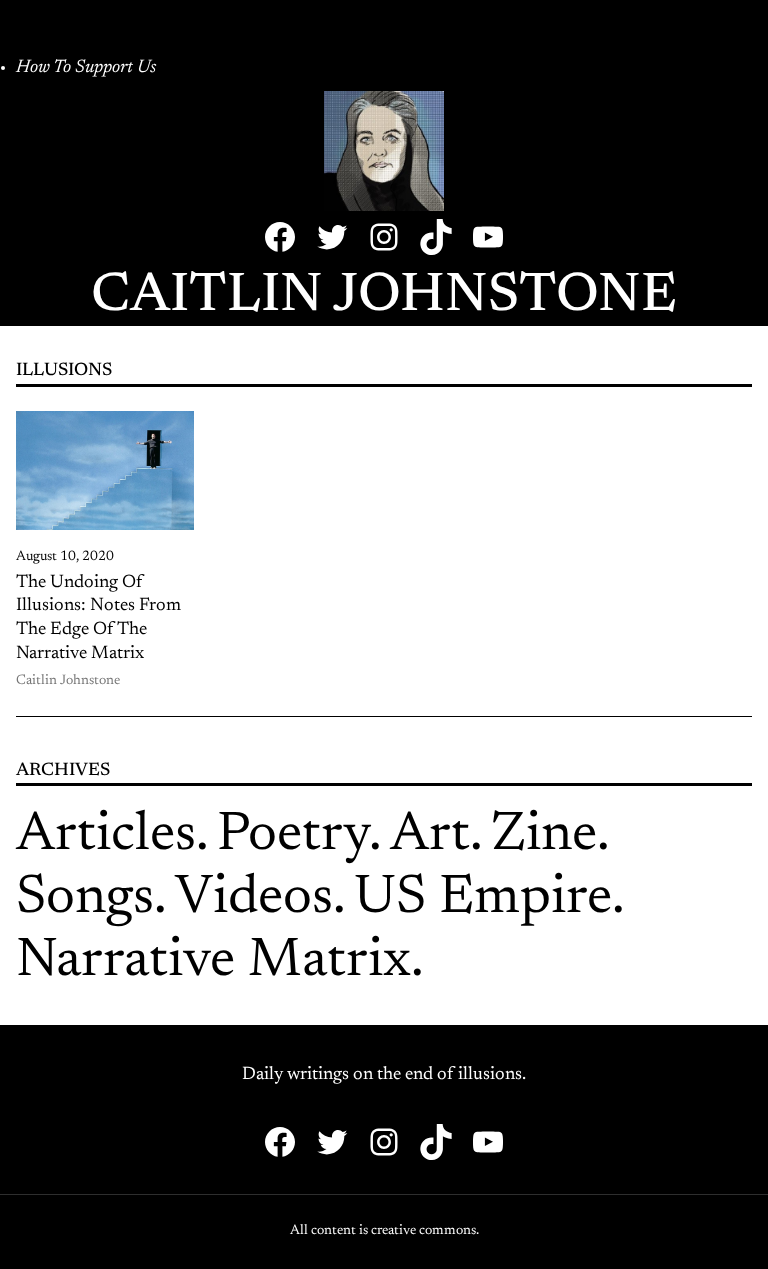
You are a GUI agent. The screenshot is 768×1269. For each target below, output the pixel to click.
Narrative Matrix (213, 962)
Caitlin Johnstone (384, 297)
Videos (254, 899)
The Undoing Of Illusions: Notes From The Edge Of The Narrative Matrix (98, 618)
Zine (544, 836)
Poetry (293, 836)
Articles (106, 836)
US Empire (483, 899)
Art (430, 836)
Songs (85, 899)
